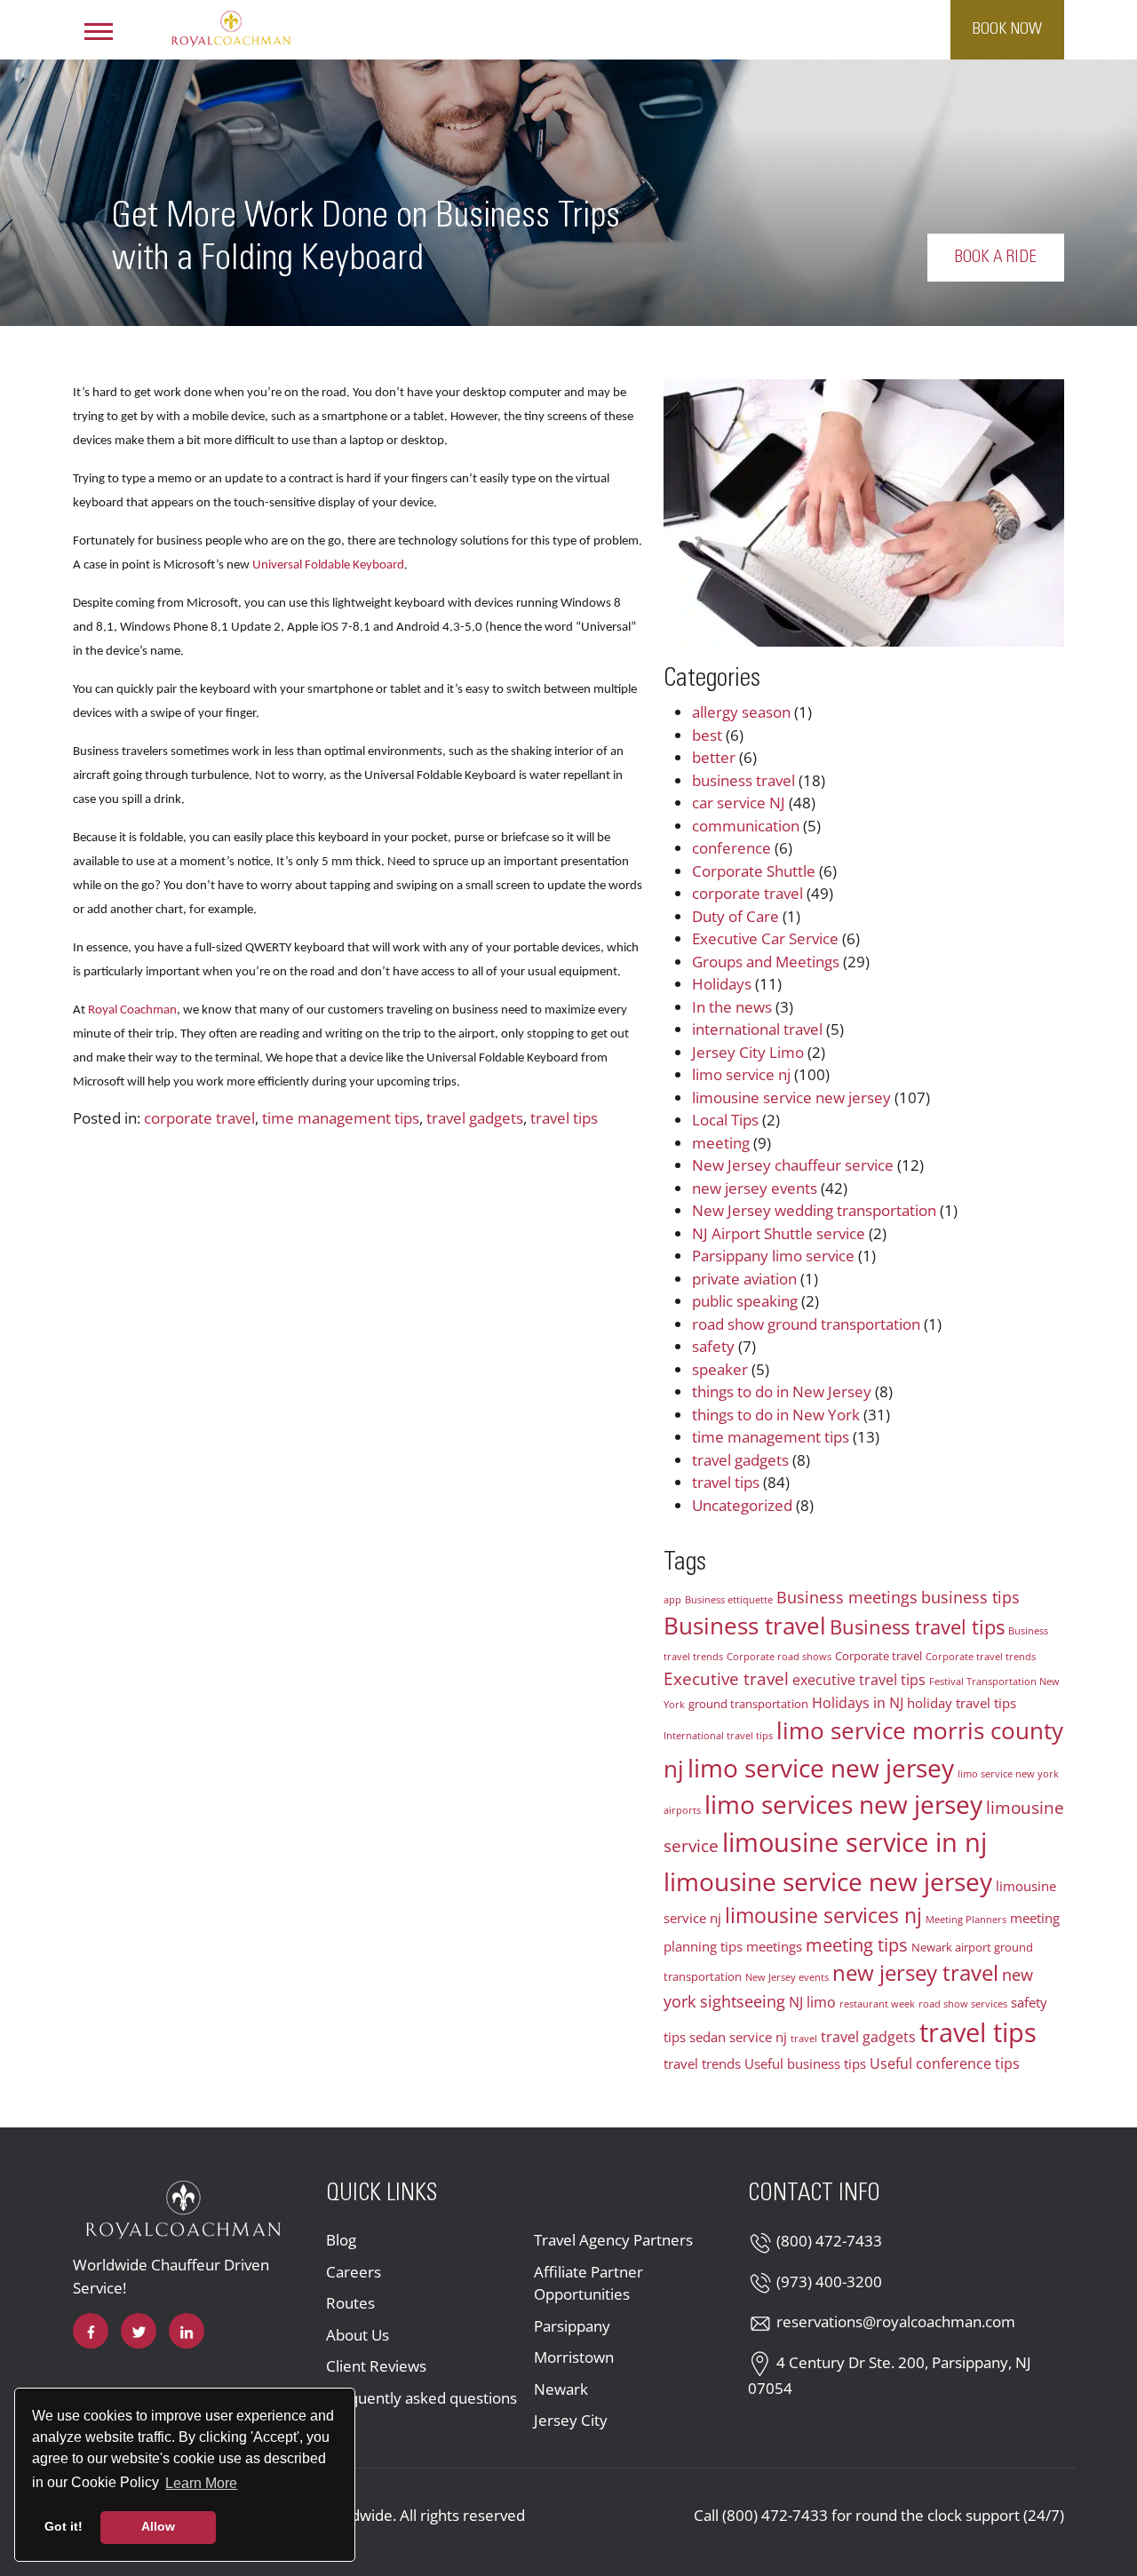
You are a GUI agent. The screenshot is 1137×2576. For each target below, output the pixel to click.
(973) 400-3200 (829, 2282)
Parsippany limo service (773, 1256)
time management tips (341, 1118)
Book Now (1007, 29)
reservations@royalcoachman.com (896, 2322)
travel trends (702, 2063)
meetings (774, 1946)
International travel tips (718, 1736)
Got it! (64, 2526)
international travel (757, 1029)
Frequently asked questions (421, 2398)
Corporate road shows (779, 1657)
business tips (970, 1597)
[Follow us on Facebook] (91, 2331)
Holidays (722, 984)
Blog (341, 2240)
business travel (743, 780)
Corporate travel (879, 1656)
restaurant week (877, 2004)
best (707, 735)
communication (746, 826)
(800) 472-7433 (829, 2241)
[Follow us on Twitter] (139, 2331)
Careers (354, 2272)
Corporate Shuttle (754, 871)
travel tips (564, 1118)
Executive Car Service (765, 938)
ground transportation (748, 1704)
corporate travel (199, 1118)
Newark (561, 2389)
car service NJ (739, 803)
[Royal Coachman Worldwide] (231, 28)
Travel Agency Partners (613, 2240)
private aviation (744, 1279)
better (714, 757)
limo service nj (741, 1074)
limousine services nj (823, 1915)
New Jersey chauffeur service (793, 1165)
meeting (721, 1143)
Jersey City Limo (748, 1052)
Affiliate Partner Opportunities (588, 2283)
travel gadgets (475, 1118)
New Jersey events (787, 1977)
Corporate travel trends (981, 1657)
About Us (358, 2335)
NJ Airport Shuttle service (779, 1233)
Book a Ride (996, 258)
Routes (350, 2303)
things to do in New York (776, 1415)
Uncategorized (742, 1505)
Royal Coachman (132, 1010)
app (672, 1600)
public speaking (745, 1301)
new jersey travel (915, 1973)
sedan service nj (738, 2037)
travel (804, 2039)
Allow (158, 2526)
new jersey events (755, 1188)
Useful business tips (805, 2063)
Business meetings (847, 1597)
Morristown (574, 2357)
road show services (963, 2004)
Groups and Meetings (766, 962)
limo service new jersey (821, 1768)
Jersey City (571, 2420)
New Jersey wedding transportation (814, 1210)
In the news (732, 1007)
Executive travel (726, 1678)
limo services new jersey (843, 1804)
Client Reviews (376, 2366)
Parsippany (572, 2326)
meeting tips (857, 1944)
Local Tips (725, 1120)
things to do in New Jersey (782, 1391)
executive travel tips (859, 1680)
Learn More (203, 2483)
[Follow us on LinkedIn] (187, 2331)
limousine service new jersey (791, 1097)
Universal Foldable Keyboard (328, 565)
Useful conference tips (945, 2063)
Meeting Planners (966, 1920)
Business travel (745, 1626)
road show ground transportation (806, 1324)
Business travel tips (917, 1627)
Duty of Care (735, 916)
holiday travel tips (962, 1703)
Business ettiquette (729, 1600)
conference (731, 848)
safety (713, 1346)
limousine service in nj (855, 1842)
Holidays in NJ (858, 1703)
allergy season (741, 712)
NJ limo (812, 2002)
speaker (720, 1369)
